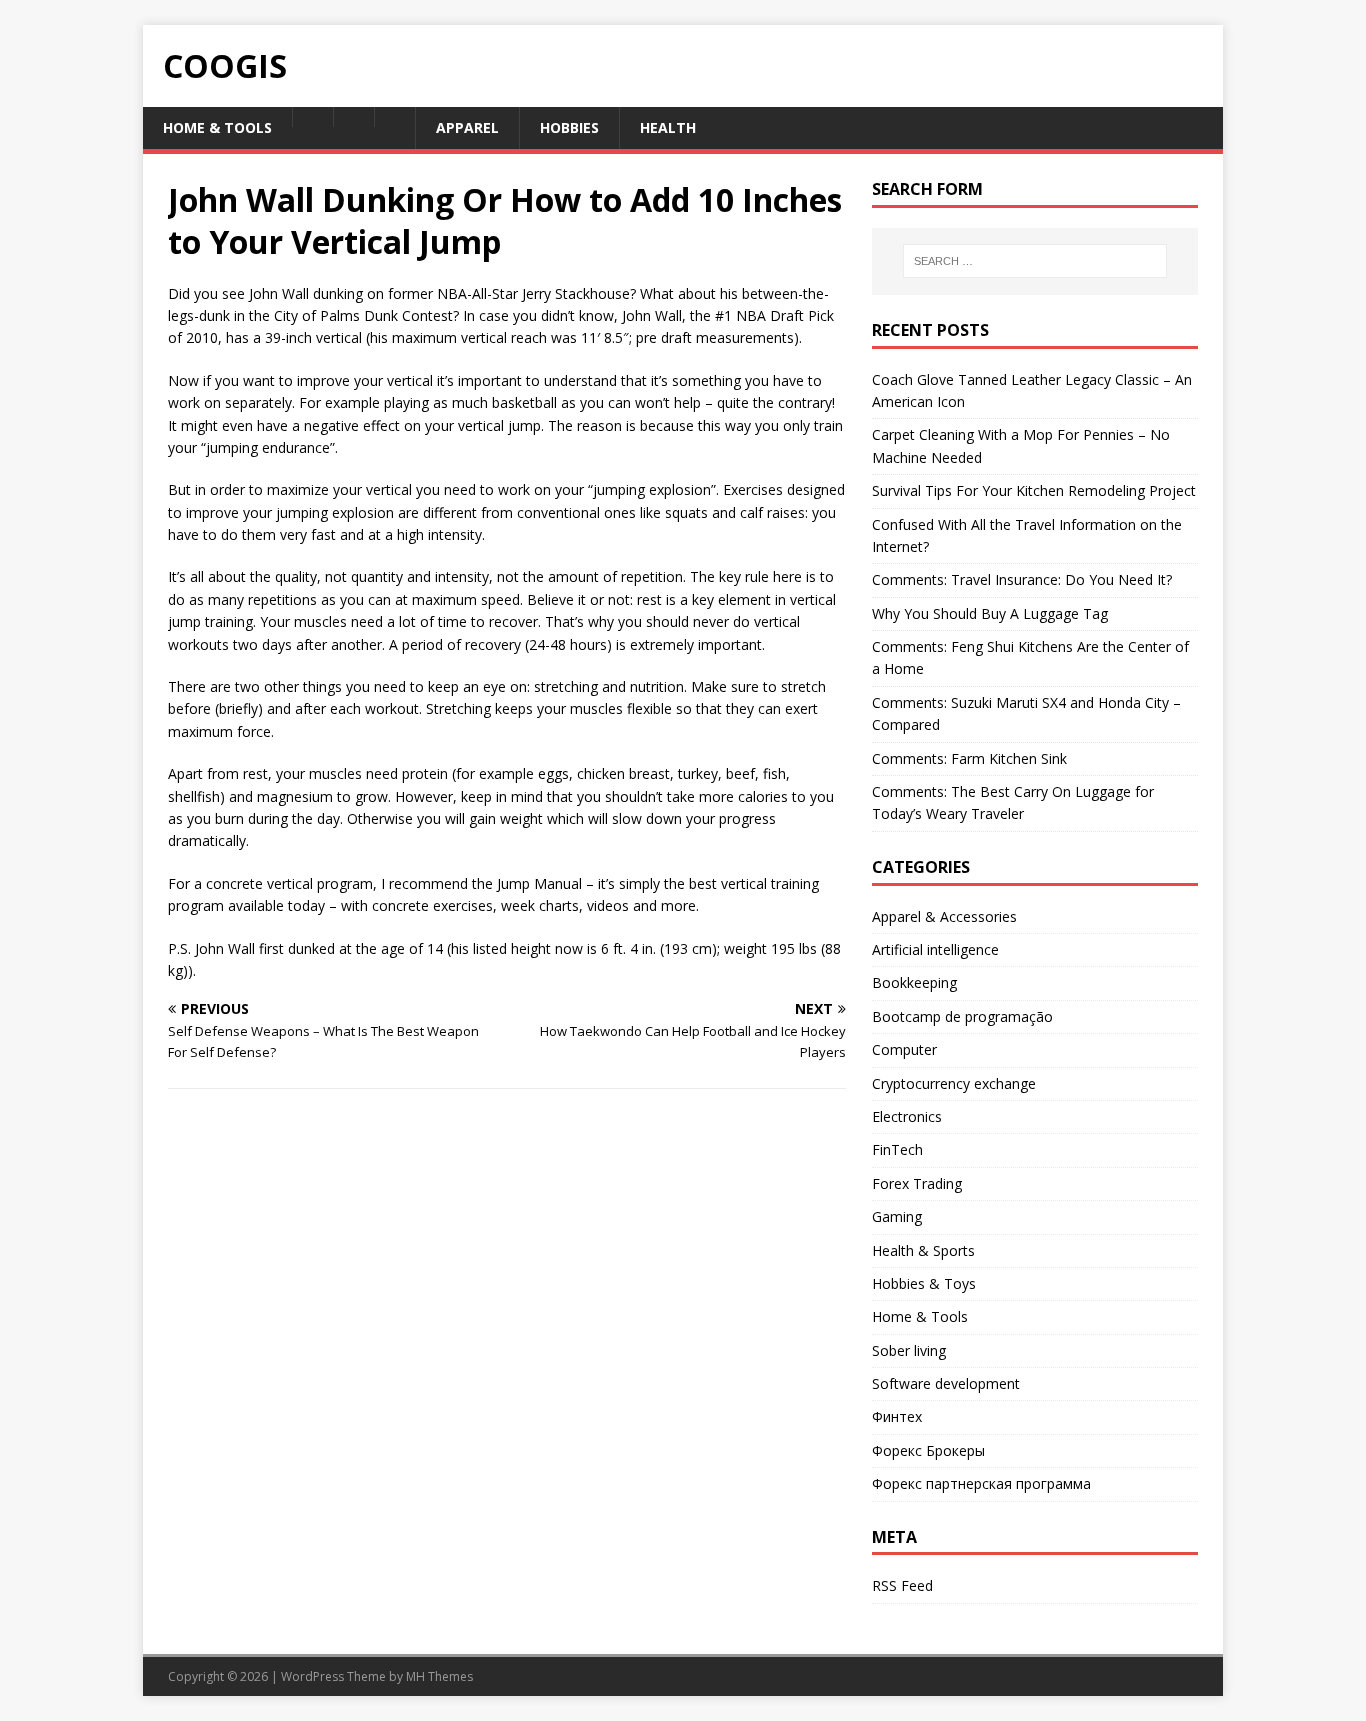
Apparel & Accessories (944, 916)
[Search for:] (1035, 261)
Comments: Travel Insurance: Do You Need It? (1022, 579)
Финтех (897, 1416)
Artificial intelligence (935, 949)
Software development (946, 1383)
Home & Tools (920, 1316)
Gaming (897, 1216)
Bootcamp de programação (962, 1016)
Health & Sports (923, 1250)
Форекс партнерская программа (981, 1483)
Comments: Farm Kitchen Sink (969, 758)
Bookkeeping (914, 982)
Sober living (909, 1350)
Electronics (907, 1116)
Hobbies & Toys (924, 1283)
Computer (904, 1049)
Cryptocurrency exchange (954, 1083)
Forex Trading (917, 1183)
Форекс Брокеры (928, 1450)
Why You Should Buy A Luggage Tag (990, 613)
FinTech (897, 1149)
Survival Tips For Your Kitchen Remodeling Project (1034, 490)
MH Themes (439, 1676)
